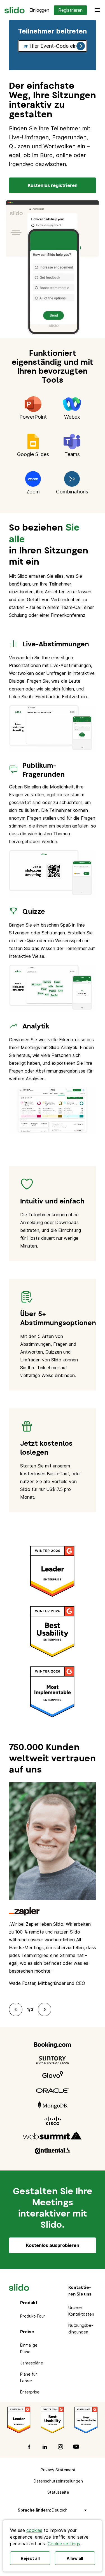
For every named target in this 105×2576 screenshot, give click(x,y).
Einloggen (39, 10)
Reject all (30, 2558)
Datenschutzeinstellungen (58, 2481)
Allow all (75, 2558)
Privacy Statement (58, 2470)
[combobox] (53, 46)
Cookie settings (64, 2544)
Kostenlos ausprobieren (53, 2245)
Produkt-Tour (33, 2316)
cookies (34, 2530)
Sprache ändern (34, 2510)
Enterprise (30, 2392)
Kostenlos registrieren (53, 185)
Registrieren (70, 10)
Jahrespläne (32, 2363)
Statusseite (58, 2492)
